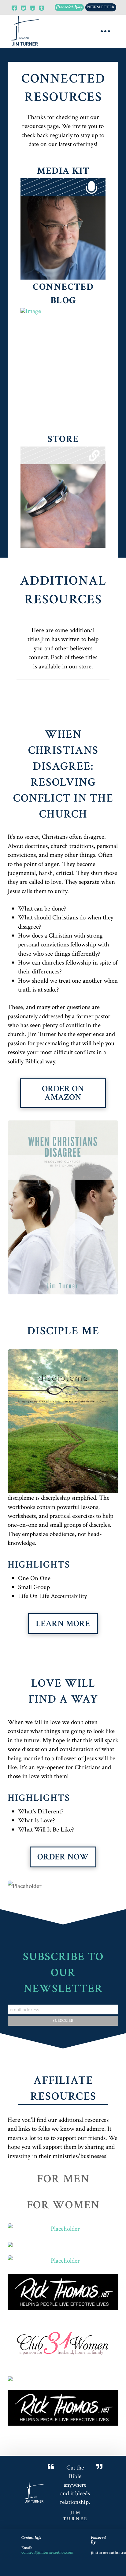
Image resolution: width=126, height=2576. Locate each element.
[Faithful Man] (63, 2261)
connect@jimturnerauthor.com (47, 2552)
